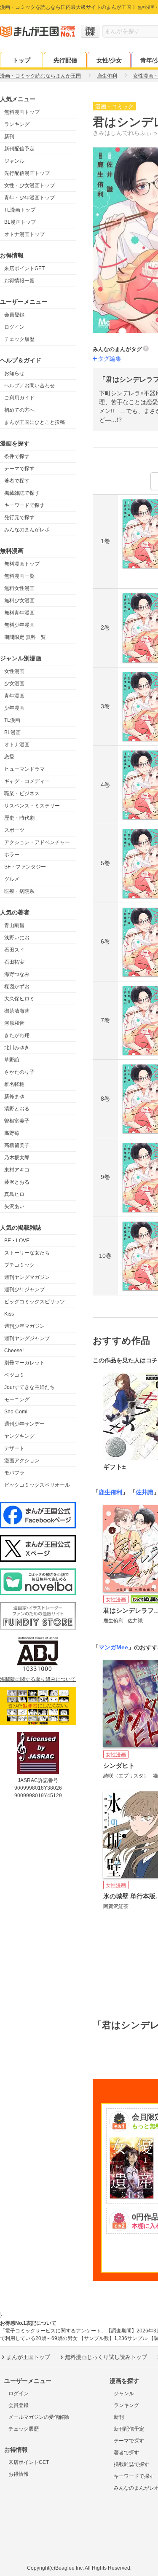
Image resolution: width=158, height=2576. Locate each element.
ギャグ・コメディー (27, 781)
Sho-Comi (16, 1412)
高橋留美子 (17, 1145)
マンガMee (113, 1647)
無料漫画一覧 (19, 576)
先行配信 (65, 60)
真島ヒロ (14, 1194)
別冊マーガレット (24, 1363)
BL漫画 (12, 732)
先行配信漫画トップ (27, 173)
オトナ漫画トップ (24, 234)
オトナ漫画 (17, 745)
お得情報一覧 (19, 281)
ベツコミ (14, 1375)
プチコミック (19, 1265)
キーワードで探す (24, 505)
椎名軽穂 (14, 1084)
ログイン (14, 327)
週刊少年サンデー (24, 1424)
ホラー (12, 855)
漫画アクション (22, 1461)
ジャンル (14, 161)
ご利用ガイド (19, 398)
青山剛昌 (14, 925)
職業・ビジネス (22, 793)
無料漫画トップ (22, 112)
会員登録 (14, 315)
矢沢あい (14, 1206)
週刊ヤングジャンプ (27, 1338)
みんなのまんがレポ (27, 530)
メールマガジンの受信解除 (39, 2417)
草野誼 (12, 1060)
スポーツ (14, 830)
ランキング (17, 124)
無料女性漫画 (19, 588)
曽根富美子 (17, 1121)
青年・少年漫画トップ (29, 198)
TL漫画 (12, 720)
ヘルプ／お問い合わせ (29, 386)
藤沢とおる (17, 1182)
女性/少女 (109, 60)
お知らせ (14, 373)
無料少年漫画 (19, 625)
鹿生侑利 (110, 1492)
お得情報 (19, 2474)
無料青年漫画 (19, 613)
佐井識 (145, 1492)
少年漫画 (14, 708)
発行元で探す (19, 517)
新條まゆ (14, 1096)
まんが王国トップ (28, 2357)
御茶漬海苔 (17, 1011)
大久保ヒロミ (19, 999)
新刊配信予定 (19, 149)
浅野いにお (17, 938)
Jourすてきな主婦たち (29, 1387)
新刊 (9, 137)
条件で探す (17, 456)
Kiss (9, 1314)
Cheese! (14, 1351)
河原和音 (14, 1023)
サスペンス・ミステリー (32, 806)
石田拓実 (14, 962)
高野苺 (12, 1133)
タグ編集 (110, 359)
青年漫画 (14, 696)
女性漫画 (14, 671)
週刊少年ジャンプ (24, 1289)
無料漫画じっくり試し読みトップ (106, 2357)
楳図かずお (17, 986)
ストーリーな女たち (27, 1253)
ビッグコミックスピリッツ (35, 1302)
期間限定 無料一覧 (25, 637)
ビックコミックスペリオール (37, 1485)
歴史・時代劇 (19, 818)
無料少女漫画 (19, 600)
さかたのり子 (19, 1072)
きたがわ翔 (17, 1035)
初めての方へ (19, 410)
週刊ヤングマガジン (27, 1277)
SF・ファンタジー (25, 867)
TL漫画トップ (20, 210)
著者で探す (17, 481)
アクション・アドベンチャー (37, 842)
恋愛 (9, 757)
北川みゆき (17, 1048)
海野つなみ (17, 974)
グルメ (12, 879)
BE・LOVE (17, 1241)
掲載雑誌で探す (22, 493)
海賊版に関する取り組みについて (38, 1679)
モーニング (17, 1399)
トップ (21, 60)
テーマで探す (19, 469)
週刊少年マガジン (24, 1326)
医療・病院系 (19, 891)
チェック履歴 (19, 339)
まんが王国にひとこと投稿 (35, 422)
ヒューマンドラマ (24, 769)
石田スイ (14, 950)
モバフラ (14, 1473)
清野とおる (17, 1109)
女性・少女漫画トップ (29, 185)
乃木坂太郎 (17, 1158)
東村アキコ (17, 1170)
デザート (14, 1448)
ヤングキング (19, 1436)
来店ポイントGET (24, 268)
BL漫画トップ (20, 222)
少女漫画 (14, 684)
